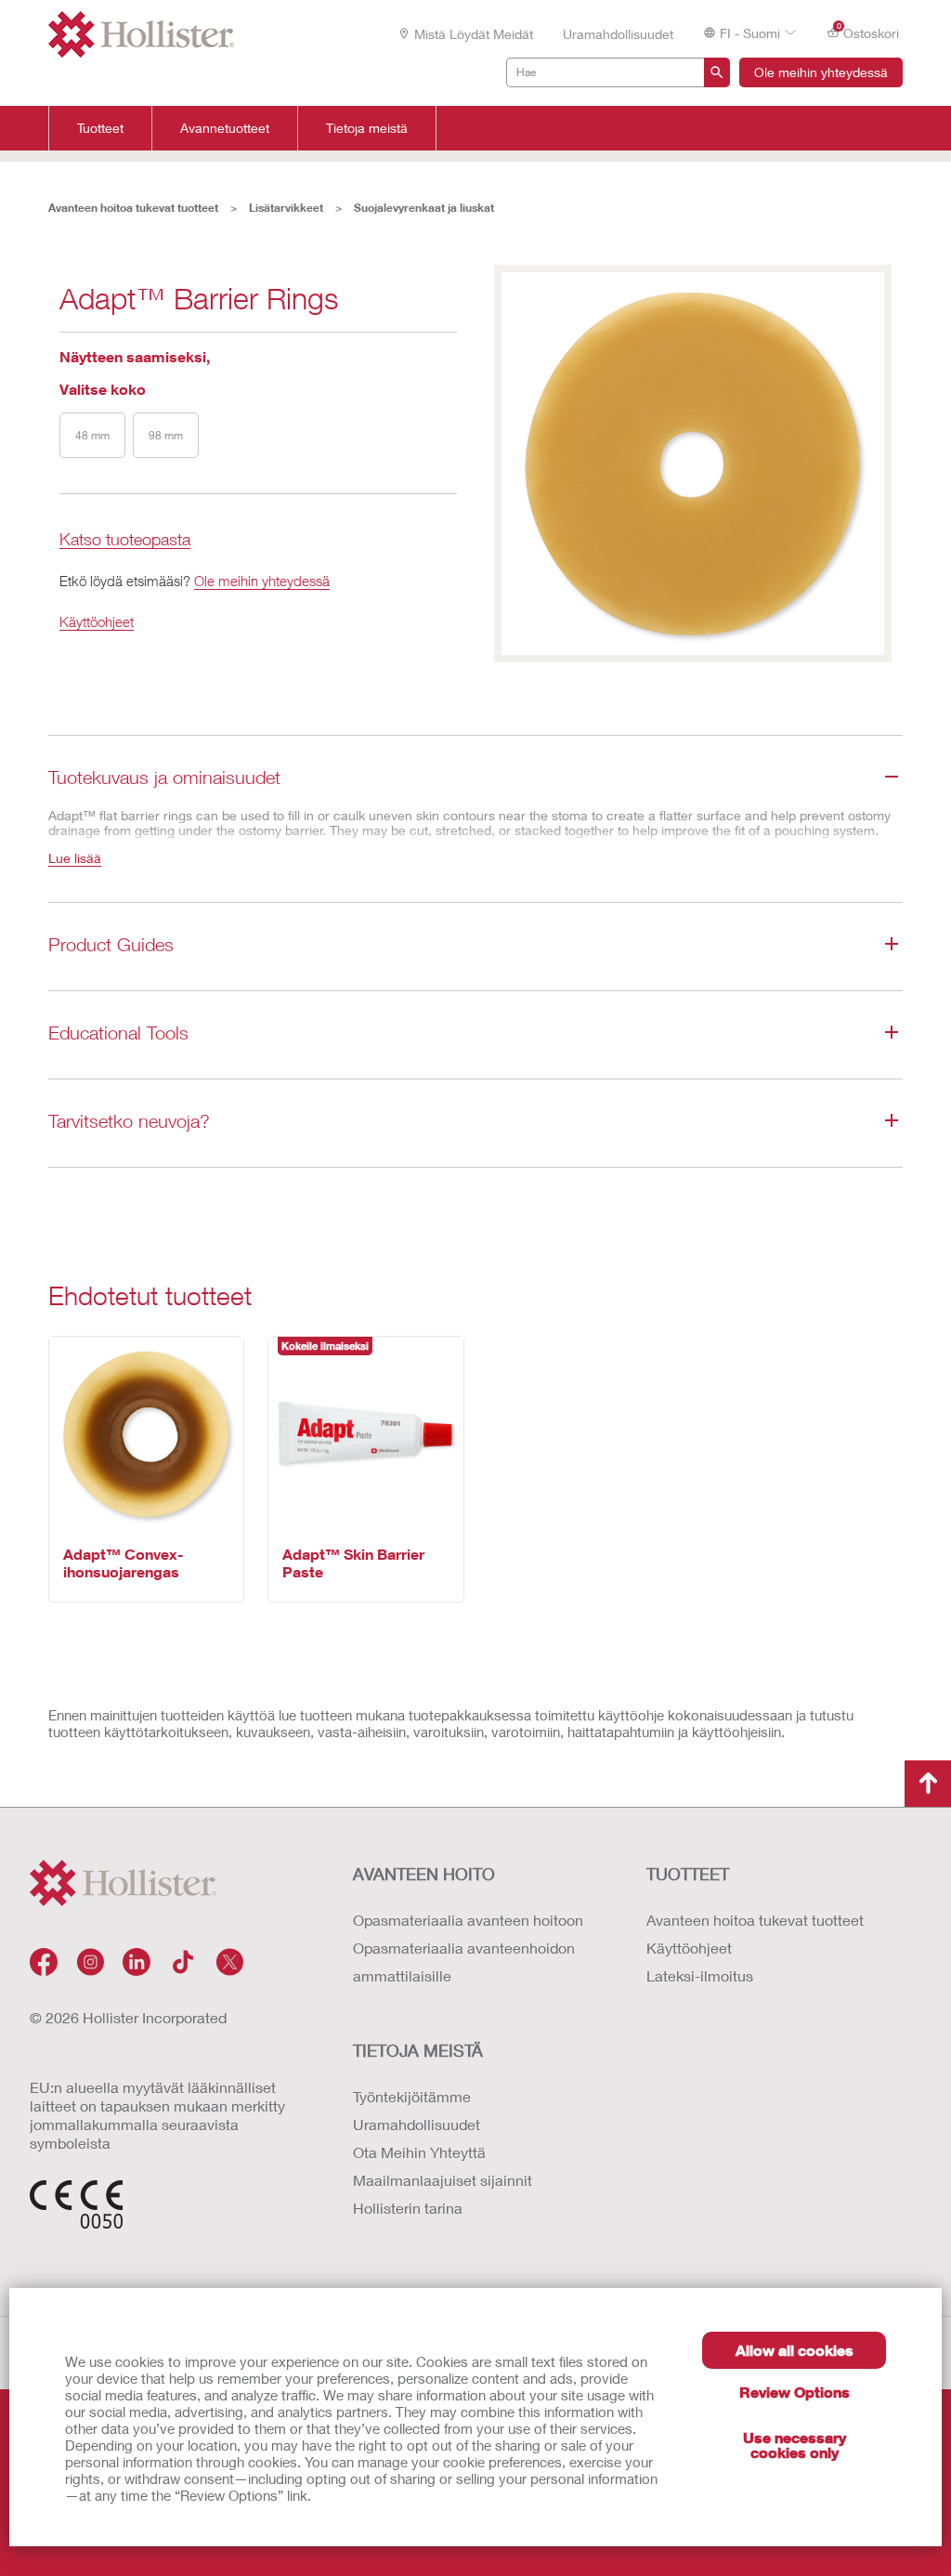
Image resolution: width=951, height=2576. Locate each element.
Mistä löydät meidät (474, 34)
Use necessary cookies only (795, 2445)
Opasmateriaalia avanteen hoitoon (468, 1920)
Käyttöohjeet (97, 621)
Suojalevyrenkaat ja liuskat (424, 208)
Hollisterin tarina (408, 2208)
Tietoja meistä (367, 128)
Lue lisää (75, 858)
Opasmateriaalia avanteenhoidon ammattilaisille (464, 1961)
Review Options (795, 2392)
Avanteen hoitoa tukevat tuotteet (133, 208)
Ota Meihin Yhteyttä (419, 2152)
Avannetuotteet (225, 128)
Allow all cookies (795, 2350)
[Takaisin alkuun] (928, 1784)
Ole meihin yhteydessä (821, 72)
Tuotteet (100, 128)
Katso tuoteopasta (125, 540)
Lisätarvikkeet (286, 208)
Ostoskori (868, 32)
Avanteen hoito (424, 1874)
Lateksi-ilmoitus (700, 1975)
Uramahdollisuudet (618, 34)
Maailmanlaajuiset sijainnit (443, 2180)
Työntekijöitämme (412, 2096)
